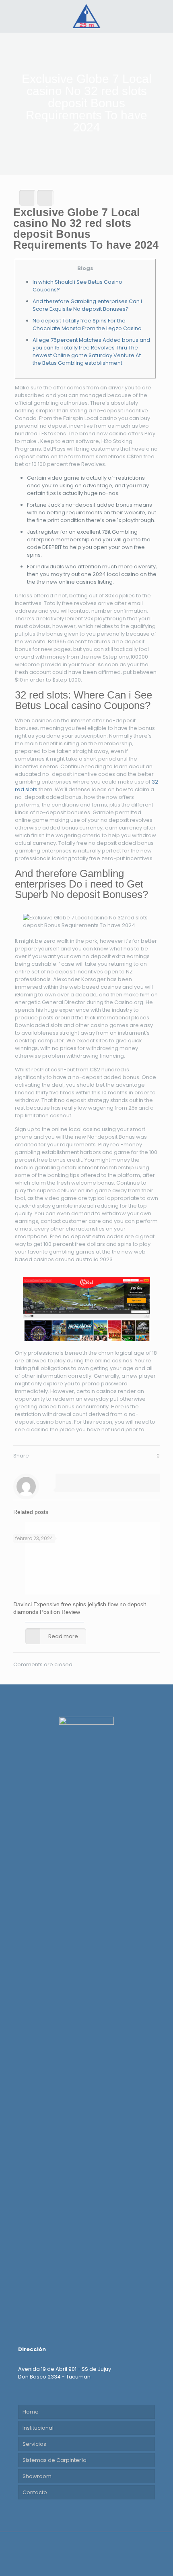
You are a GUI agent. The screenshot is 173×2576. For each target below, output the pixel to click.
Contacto (35, 2492)
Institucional (38, 2428)
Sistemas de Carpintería (55, 2460)
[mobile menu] (162, 16)
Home (31, 2412)
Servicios (34, 2444)
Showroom (37, 2476)
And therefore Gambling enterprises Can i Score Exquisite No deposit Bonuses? (87, 305)
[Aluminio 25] (86, 16)
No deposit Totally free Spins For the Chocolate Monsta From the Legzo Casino (87, 324)
